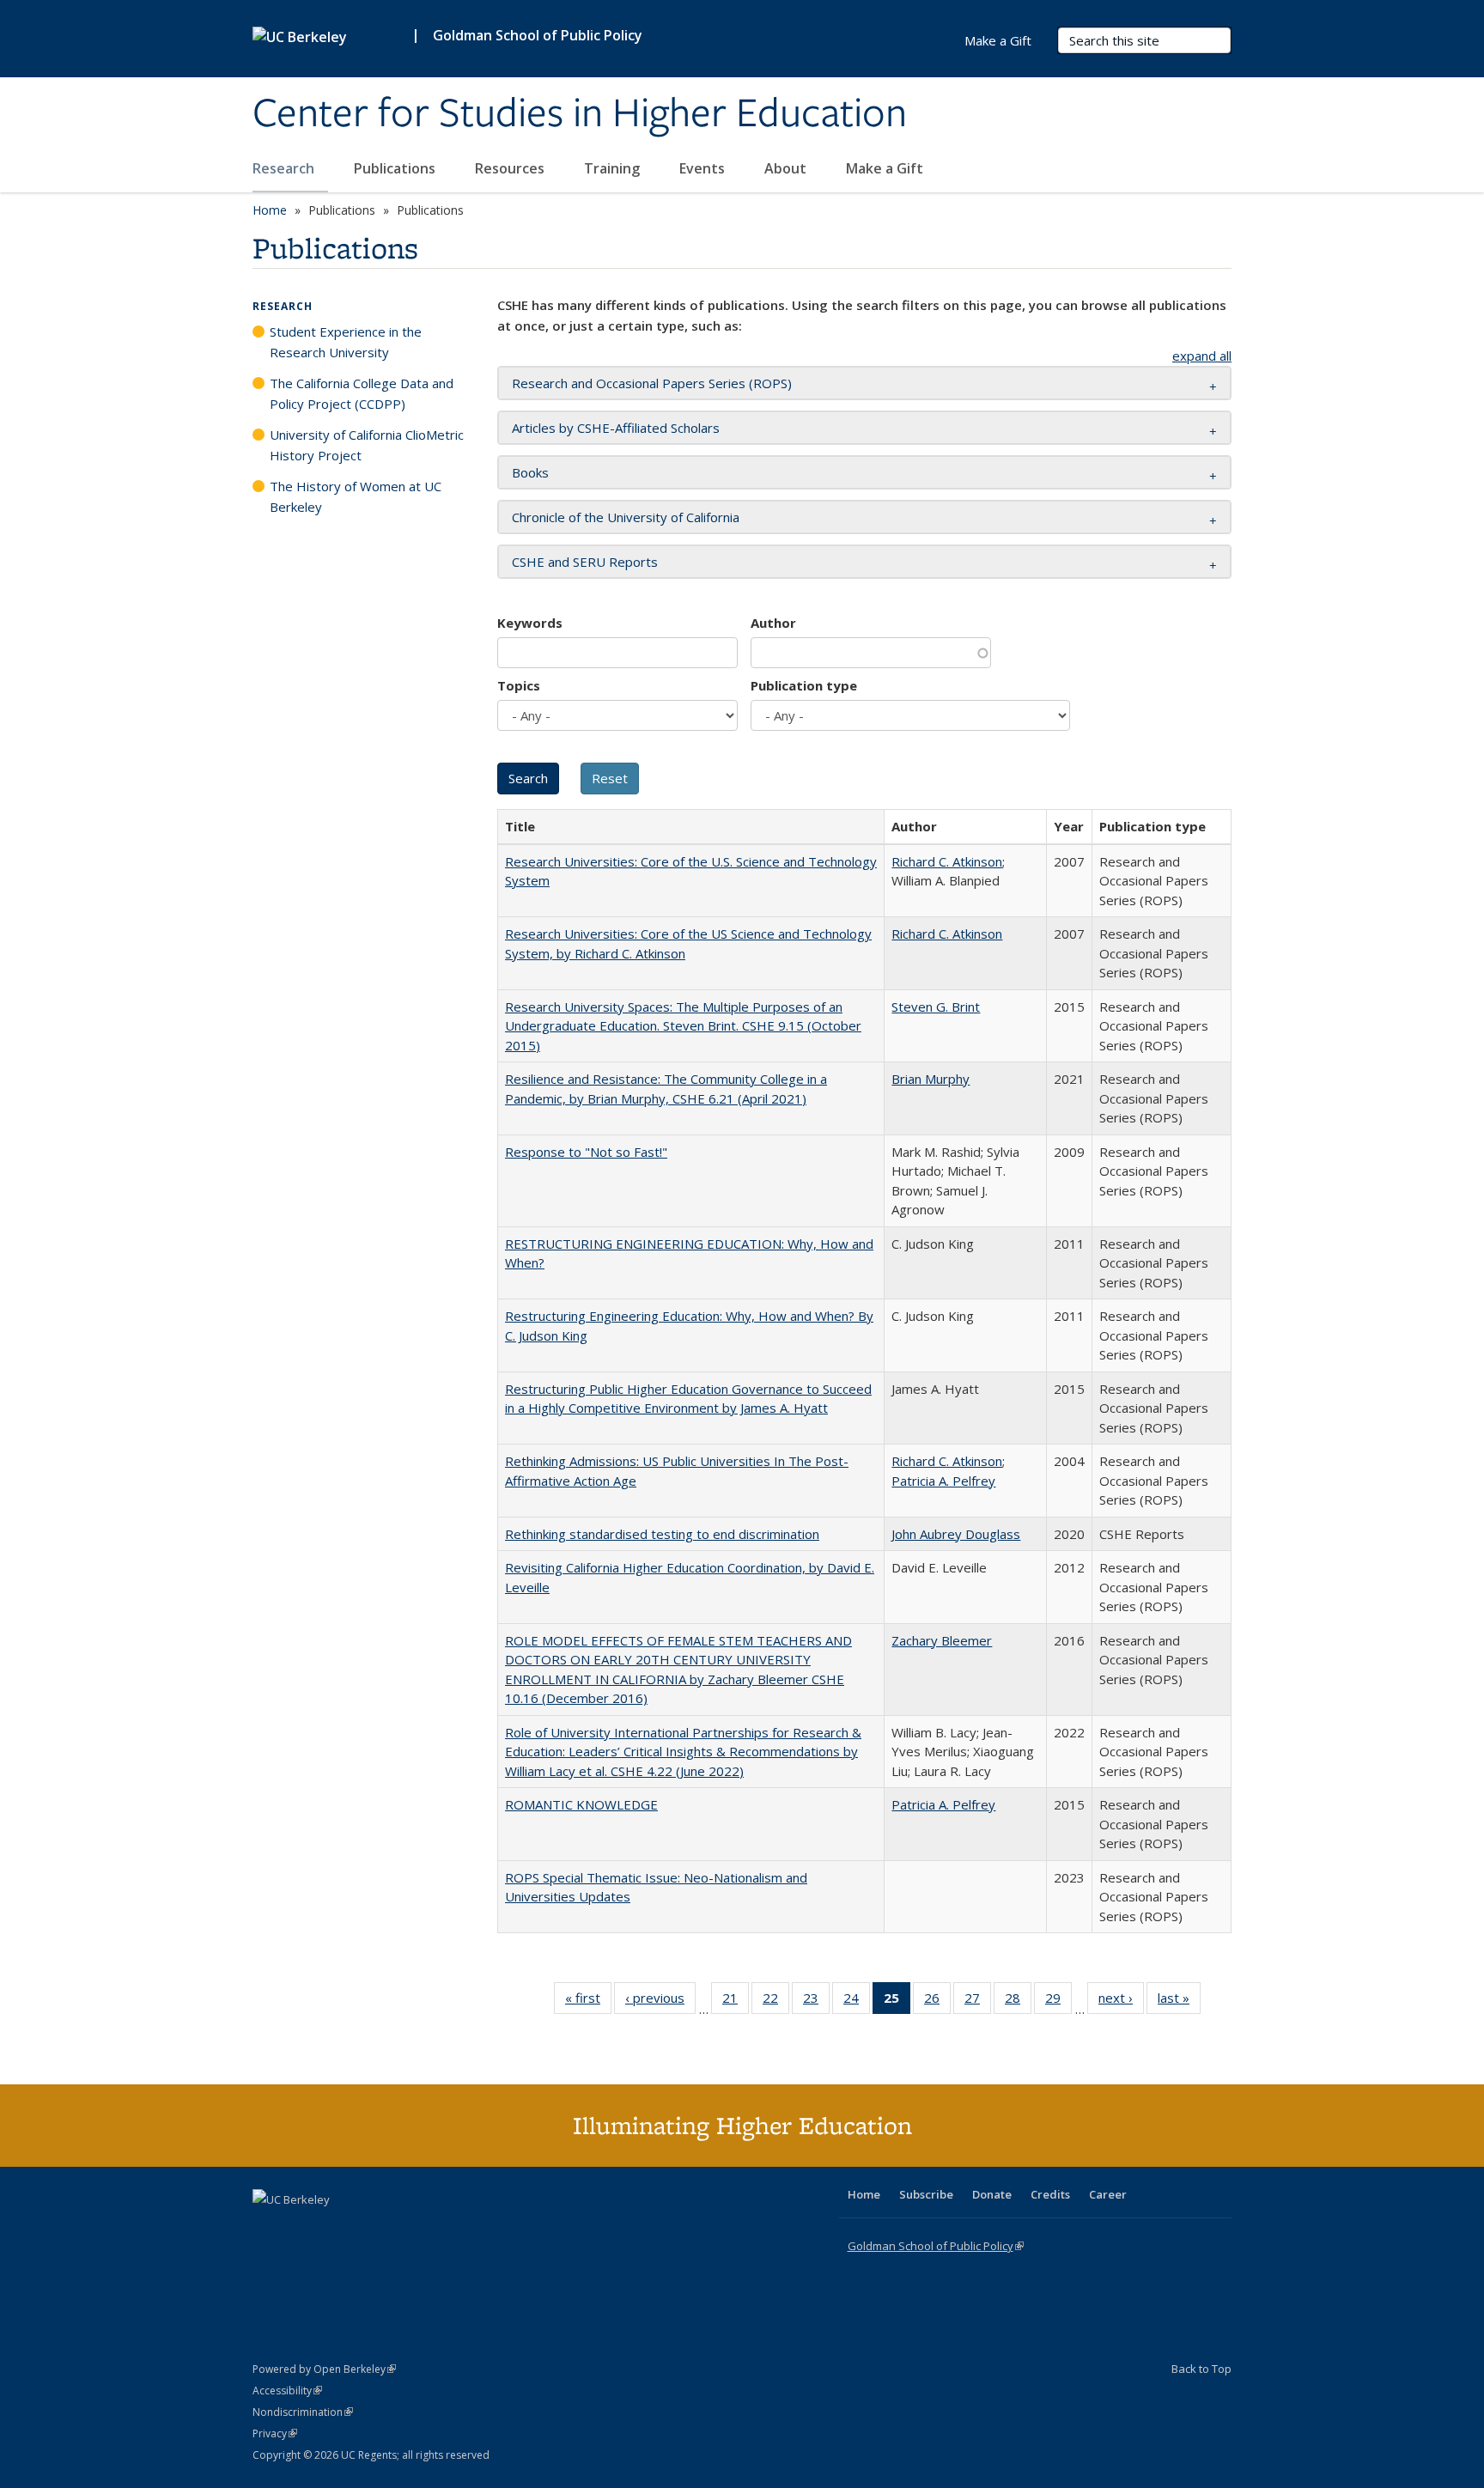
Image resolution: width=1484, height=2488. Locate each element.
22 (776, 2001)
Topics (519, 685)
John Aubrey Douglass (956, 1534)
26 (937, 2001)
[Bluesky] (402, 2229)
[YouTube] (335, 2229)
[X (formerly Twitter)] (268, 2229)
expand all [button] (1202, 356)
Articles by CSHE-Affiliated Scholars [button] (616, 428)
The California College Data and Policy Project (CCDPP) (362, 393)
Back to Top (1201, 2369)
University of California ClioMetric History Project (367, 445)
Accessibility (287, 2391)
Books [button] (530, 472)
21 (736, 2001)
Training (614, 168)
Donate (992, 2194)
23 (816, 2001)
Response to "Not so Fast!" (586, 1152)
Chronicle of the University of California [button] (626, 517)
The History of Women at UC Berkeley (356, 496)
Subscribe (926, 2194)
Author (773, 623)
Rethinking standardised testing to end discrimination (662, 1534)
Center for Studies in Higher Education (580, 114)
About (787, 168)
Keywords (530, 623)
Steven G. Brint (936, 1007)
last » (1179, 2001)
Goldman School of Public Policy (538, 35)
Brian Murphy (931, 1079)
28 (1018, 2001)
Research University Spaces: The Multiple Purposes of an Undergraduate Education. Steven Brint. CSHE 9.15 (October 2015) (683, 1026)
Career (1108, 2194)
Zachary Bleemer (942, 1640)
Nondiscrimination (303, 2412)
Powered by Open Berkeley (324, 2369)
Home (270, 210)
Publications (396, 168)
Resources (511, 168)
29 (1058, 2001)
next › (1121, 2001)
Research (285, 168)
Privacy (275, 2433)
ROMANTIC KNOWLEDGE (581, 1804)
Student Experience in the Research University (346, 342)
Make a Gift (885, 168)
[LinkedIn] (301, 2229)
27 (978, 2001)
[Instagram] (368, 2229)
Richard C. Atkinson (947, 861)
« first (588, 2001)
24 (857, 2001)
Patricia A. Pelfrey (943, 1481)
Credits (1050, 2194)
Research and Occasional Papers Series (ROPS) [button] (652, 383)
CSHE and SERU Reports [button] (585, 562)
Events (704, 168)
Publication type (804, 685)
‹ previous (660, 2001)
